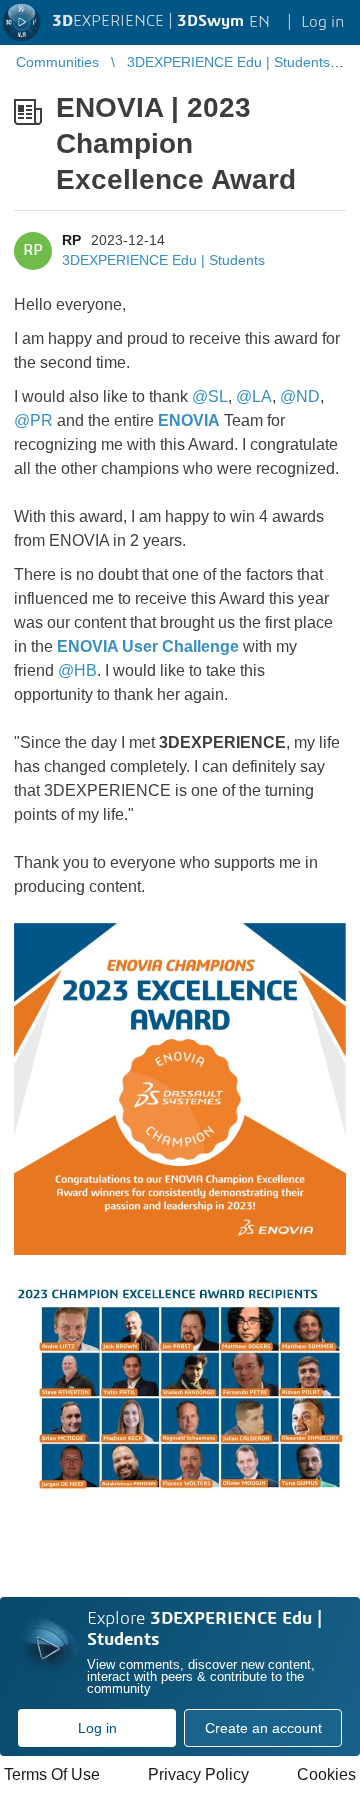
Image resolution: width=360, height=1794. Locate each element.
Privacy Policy (198, 1774)
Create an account (263, 1728)
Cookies (326, 1774)
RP (71, 240)
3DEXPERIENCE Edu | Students (163, 260)
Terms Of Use (52, 1774)
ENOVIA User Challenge (148, 646)
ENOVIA (189, 420)
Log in (97, 1728)
